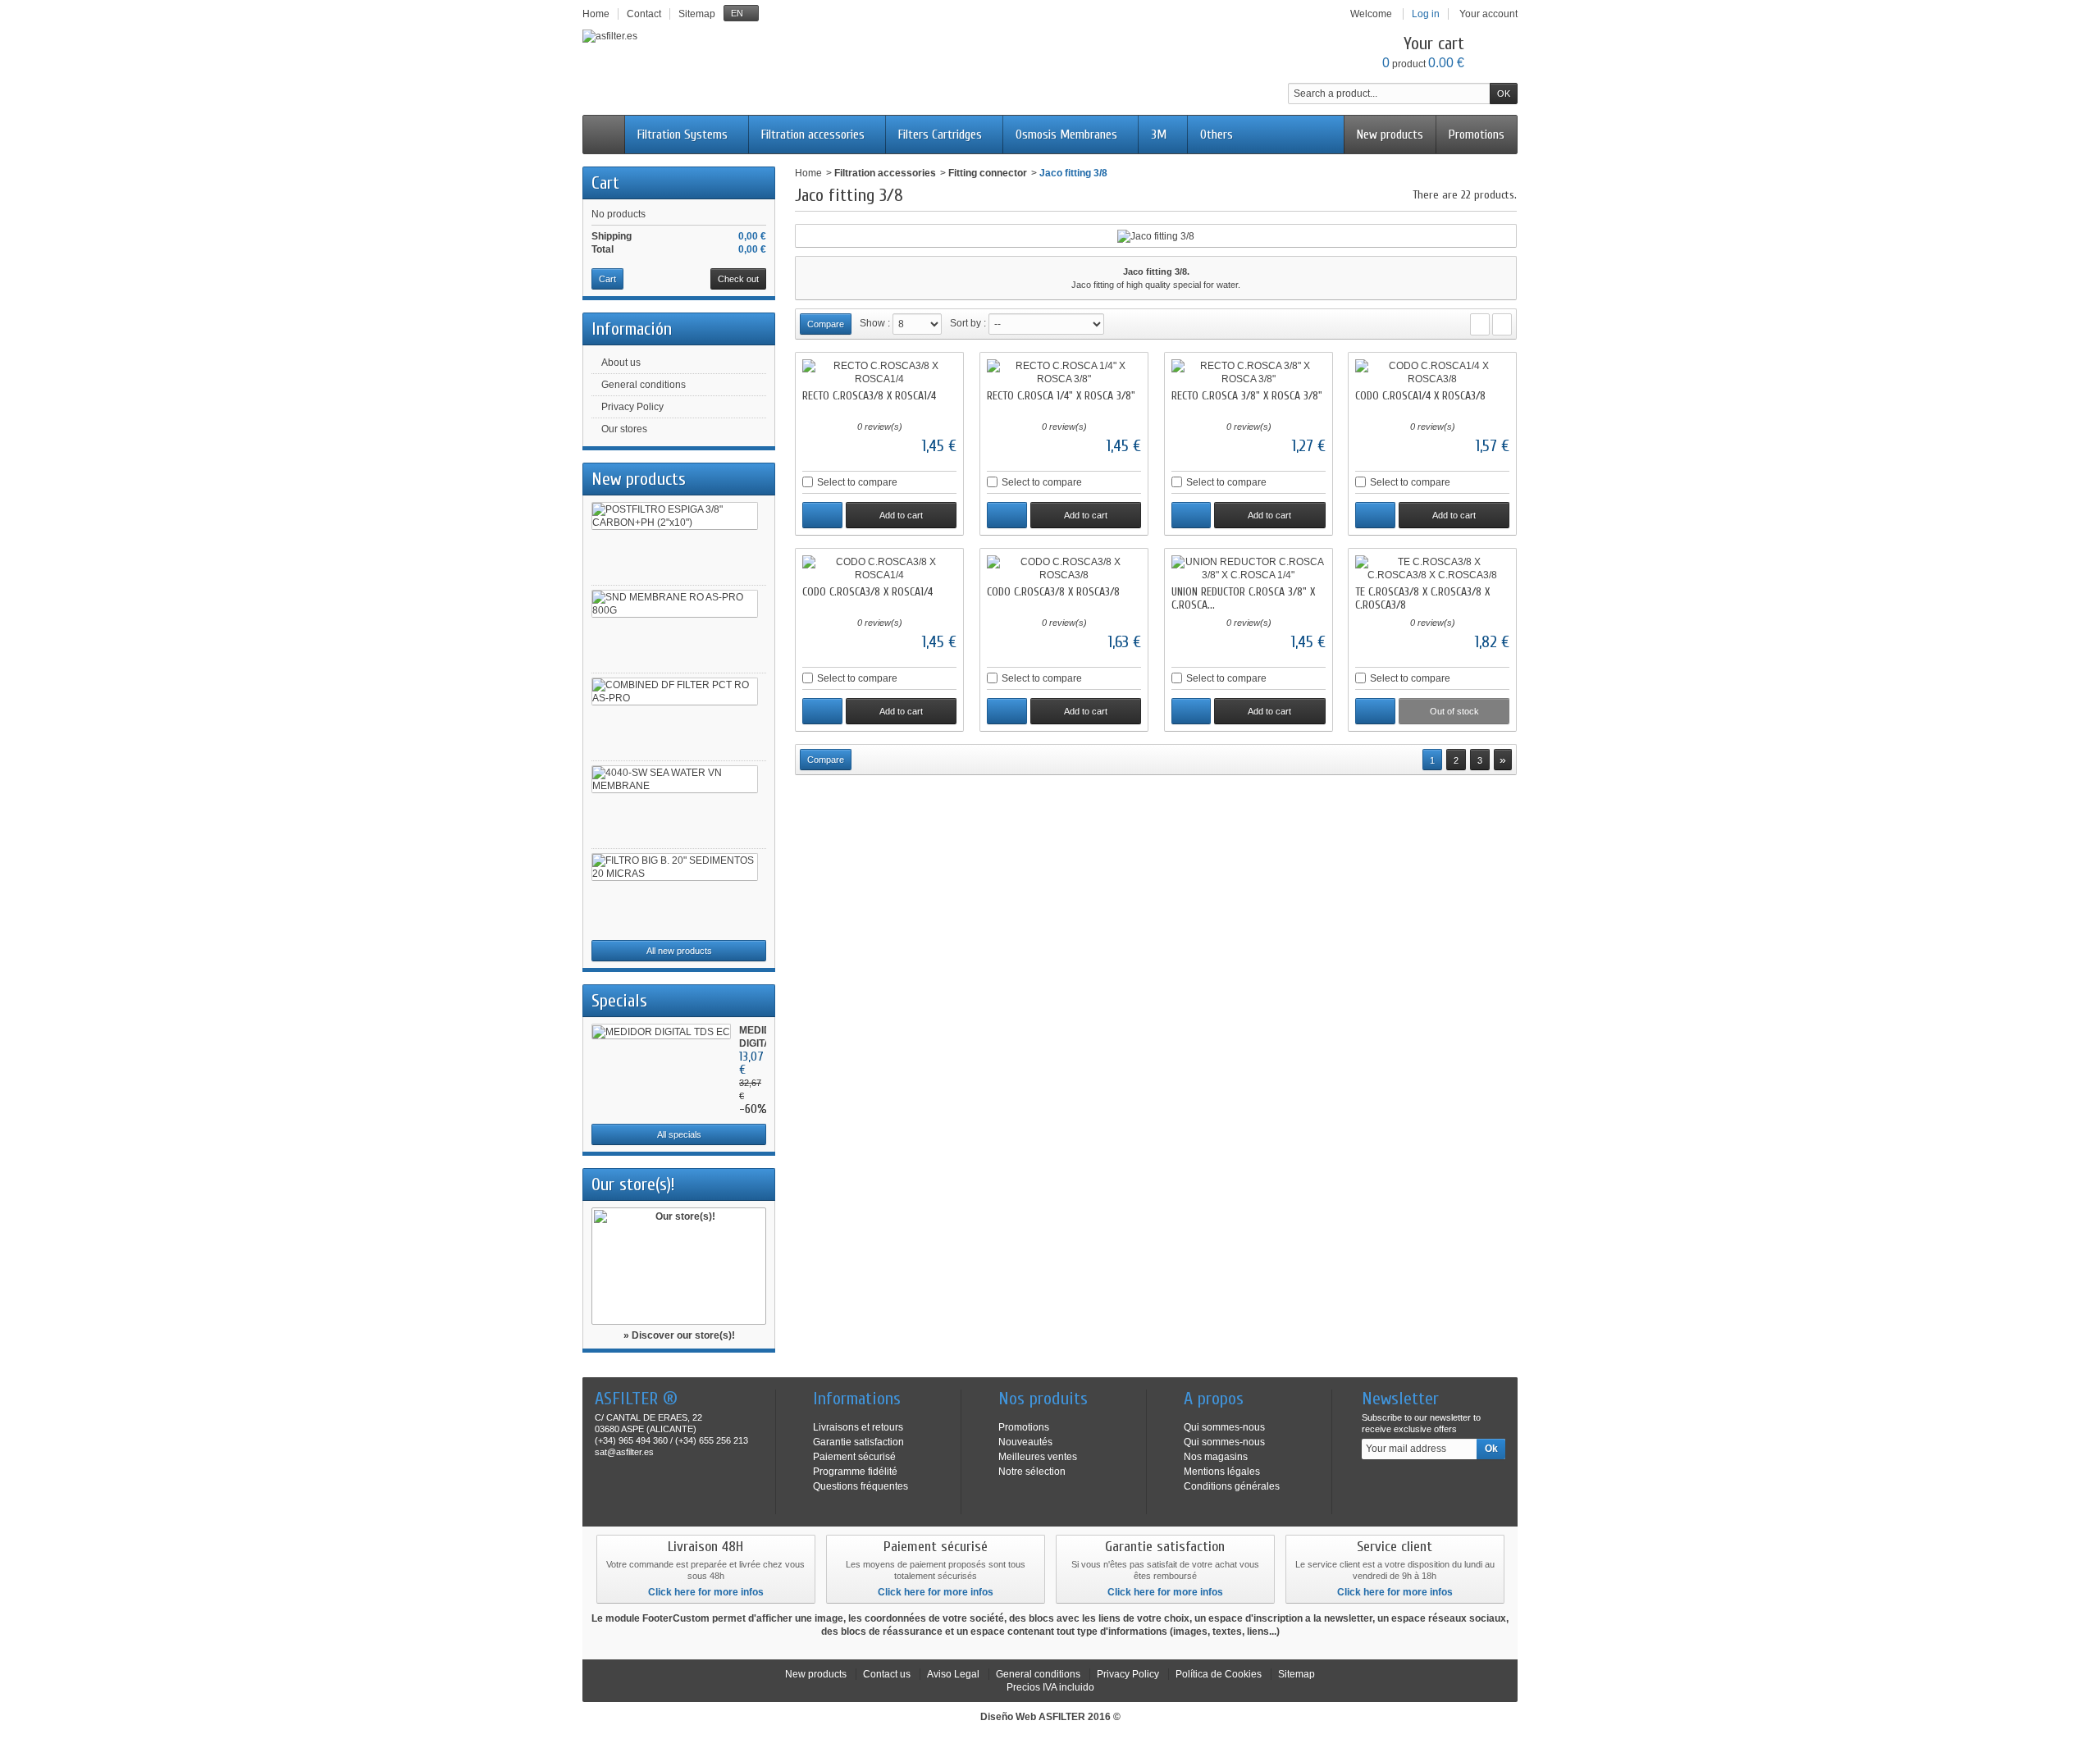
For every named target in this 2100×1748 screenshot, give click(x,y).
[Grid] (1480, 324)
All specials (679, 1134)
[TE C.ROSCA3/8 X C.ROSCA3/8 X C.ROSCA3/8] (1432, 568)
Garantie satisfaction (858, 1442)
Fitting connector (988, 173)
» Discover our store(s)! (679, 1335)
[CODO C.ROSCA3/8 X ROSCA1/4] (879, 568)
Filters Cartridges (940, 135)
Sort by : (968, 323)
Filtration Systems (682, 135)
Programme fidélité (855, 1472)
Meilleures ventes (1038, 1457)
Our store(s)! (633, 1184)
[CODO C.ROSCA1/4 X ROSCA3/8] (1432, 372)
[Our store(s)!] (679, 1266)
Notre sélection (1032, 1472)
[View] (822, 515)
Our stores (624, 429)
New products (1390, 135)
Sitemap (1297, 1674)
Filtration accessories (813, 135)
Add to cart (901, 515)
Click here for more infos (706, 1592)
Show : (875, 323)
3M (1159, 135)
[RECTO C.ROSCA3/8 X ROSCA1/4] (879, 372)
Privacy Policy (632, 407)
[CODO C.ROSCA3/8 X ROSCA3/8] (1064, 568)
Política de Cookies (1219, 1674)
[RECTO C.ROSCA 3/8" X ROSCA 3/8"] (1249, 372)
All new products (679, 951)
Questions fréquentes (861, 1486)
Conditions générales (1232, 1486)
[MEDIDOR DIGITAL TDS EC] (661, 1031)
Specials (619, 1001)
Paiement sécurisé (854, 1457)
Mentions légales (1222, 1472)
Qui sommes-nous (1224, 1427)
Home (808, 173)
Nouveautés (1025, 1442)
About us (621, 363)
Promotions (1477, 135)
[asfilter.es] (610, 36)
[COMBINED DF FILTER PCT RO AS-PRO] (675, 691)
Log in (1426, 14)
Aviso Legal (953, 1674)
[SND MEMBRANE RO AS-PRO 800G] (675, 604)
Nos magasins (1216, 1457)
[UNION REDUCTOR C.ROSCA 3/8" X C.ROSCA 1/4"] (1249, 568)
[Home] (604, 135)
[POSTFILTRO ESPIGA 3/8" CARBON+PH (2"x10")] (675, 516)
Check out (738, 279)
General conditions (644, 385)
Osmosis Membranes (1066, 135)
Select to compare (857, 482)
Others (1217, 135)
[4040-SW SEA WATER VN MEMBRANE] (675, 779)
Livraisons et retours (858, 1427)
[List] (1502, 324)
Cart (605, 183)
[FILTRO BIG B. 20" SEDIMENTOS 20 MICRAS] (675, 867)
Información (632, 329)
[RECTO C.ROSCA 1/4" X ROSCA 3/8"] (1064, 372)
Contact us (887, 1674)
